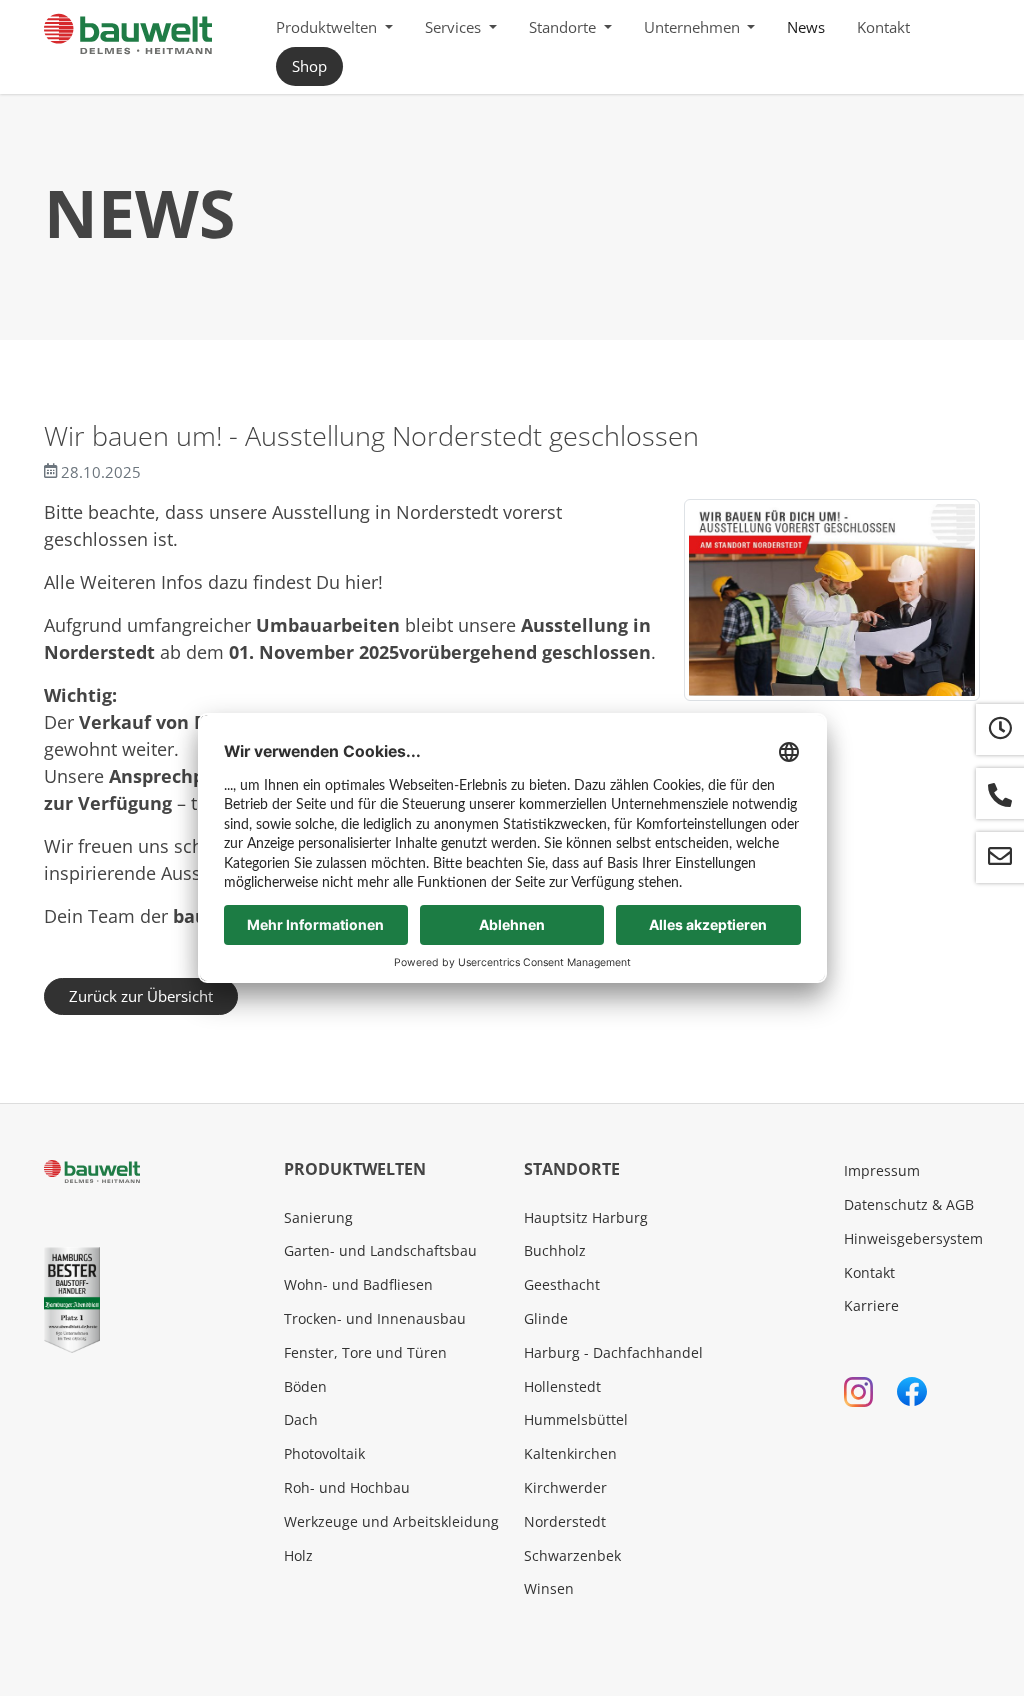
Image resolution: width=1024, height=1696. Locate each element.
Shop (309, 66)
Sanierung (318, 1217)
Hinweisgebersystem (913, 1238)
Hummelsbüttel (576, 1419)
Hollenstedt (562, 1386)
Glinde (546, 1318)
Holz (298, 1555)
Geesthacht (562, 1284)
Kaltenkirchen (570, 1453)
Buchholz (555, 1250)
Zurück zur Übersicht (141, 996)
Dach (301, 1419)
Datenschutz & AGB (909, 1204)
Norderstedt (565, 1521)
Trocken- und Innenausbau (375, 1318)
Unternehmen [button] (694, 27)
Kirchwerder (565, 1487)
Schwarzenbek (572, 1555)
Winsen (549, 1588)
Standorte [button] (564, 27)
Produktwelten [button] (328, 27)
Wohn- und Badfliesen (358, 1284)
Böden (305, 1386)
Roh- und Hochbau (347, 1487)
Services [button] (455, 27)
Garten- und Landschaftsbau (380, 1250)
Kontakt (883, 27)
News (806, 27)
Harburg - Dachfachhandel (613, 1352)
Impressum (882, 1170)
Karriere (871, 1305)
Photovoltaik (324, 1453)
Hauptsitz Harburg (586, 1217)
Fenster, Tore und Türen (365, 1352)
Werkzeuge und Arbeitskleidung (391, 1521)
